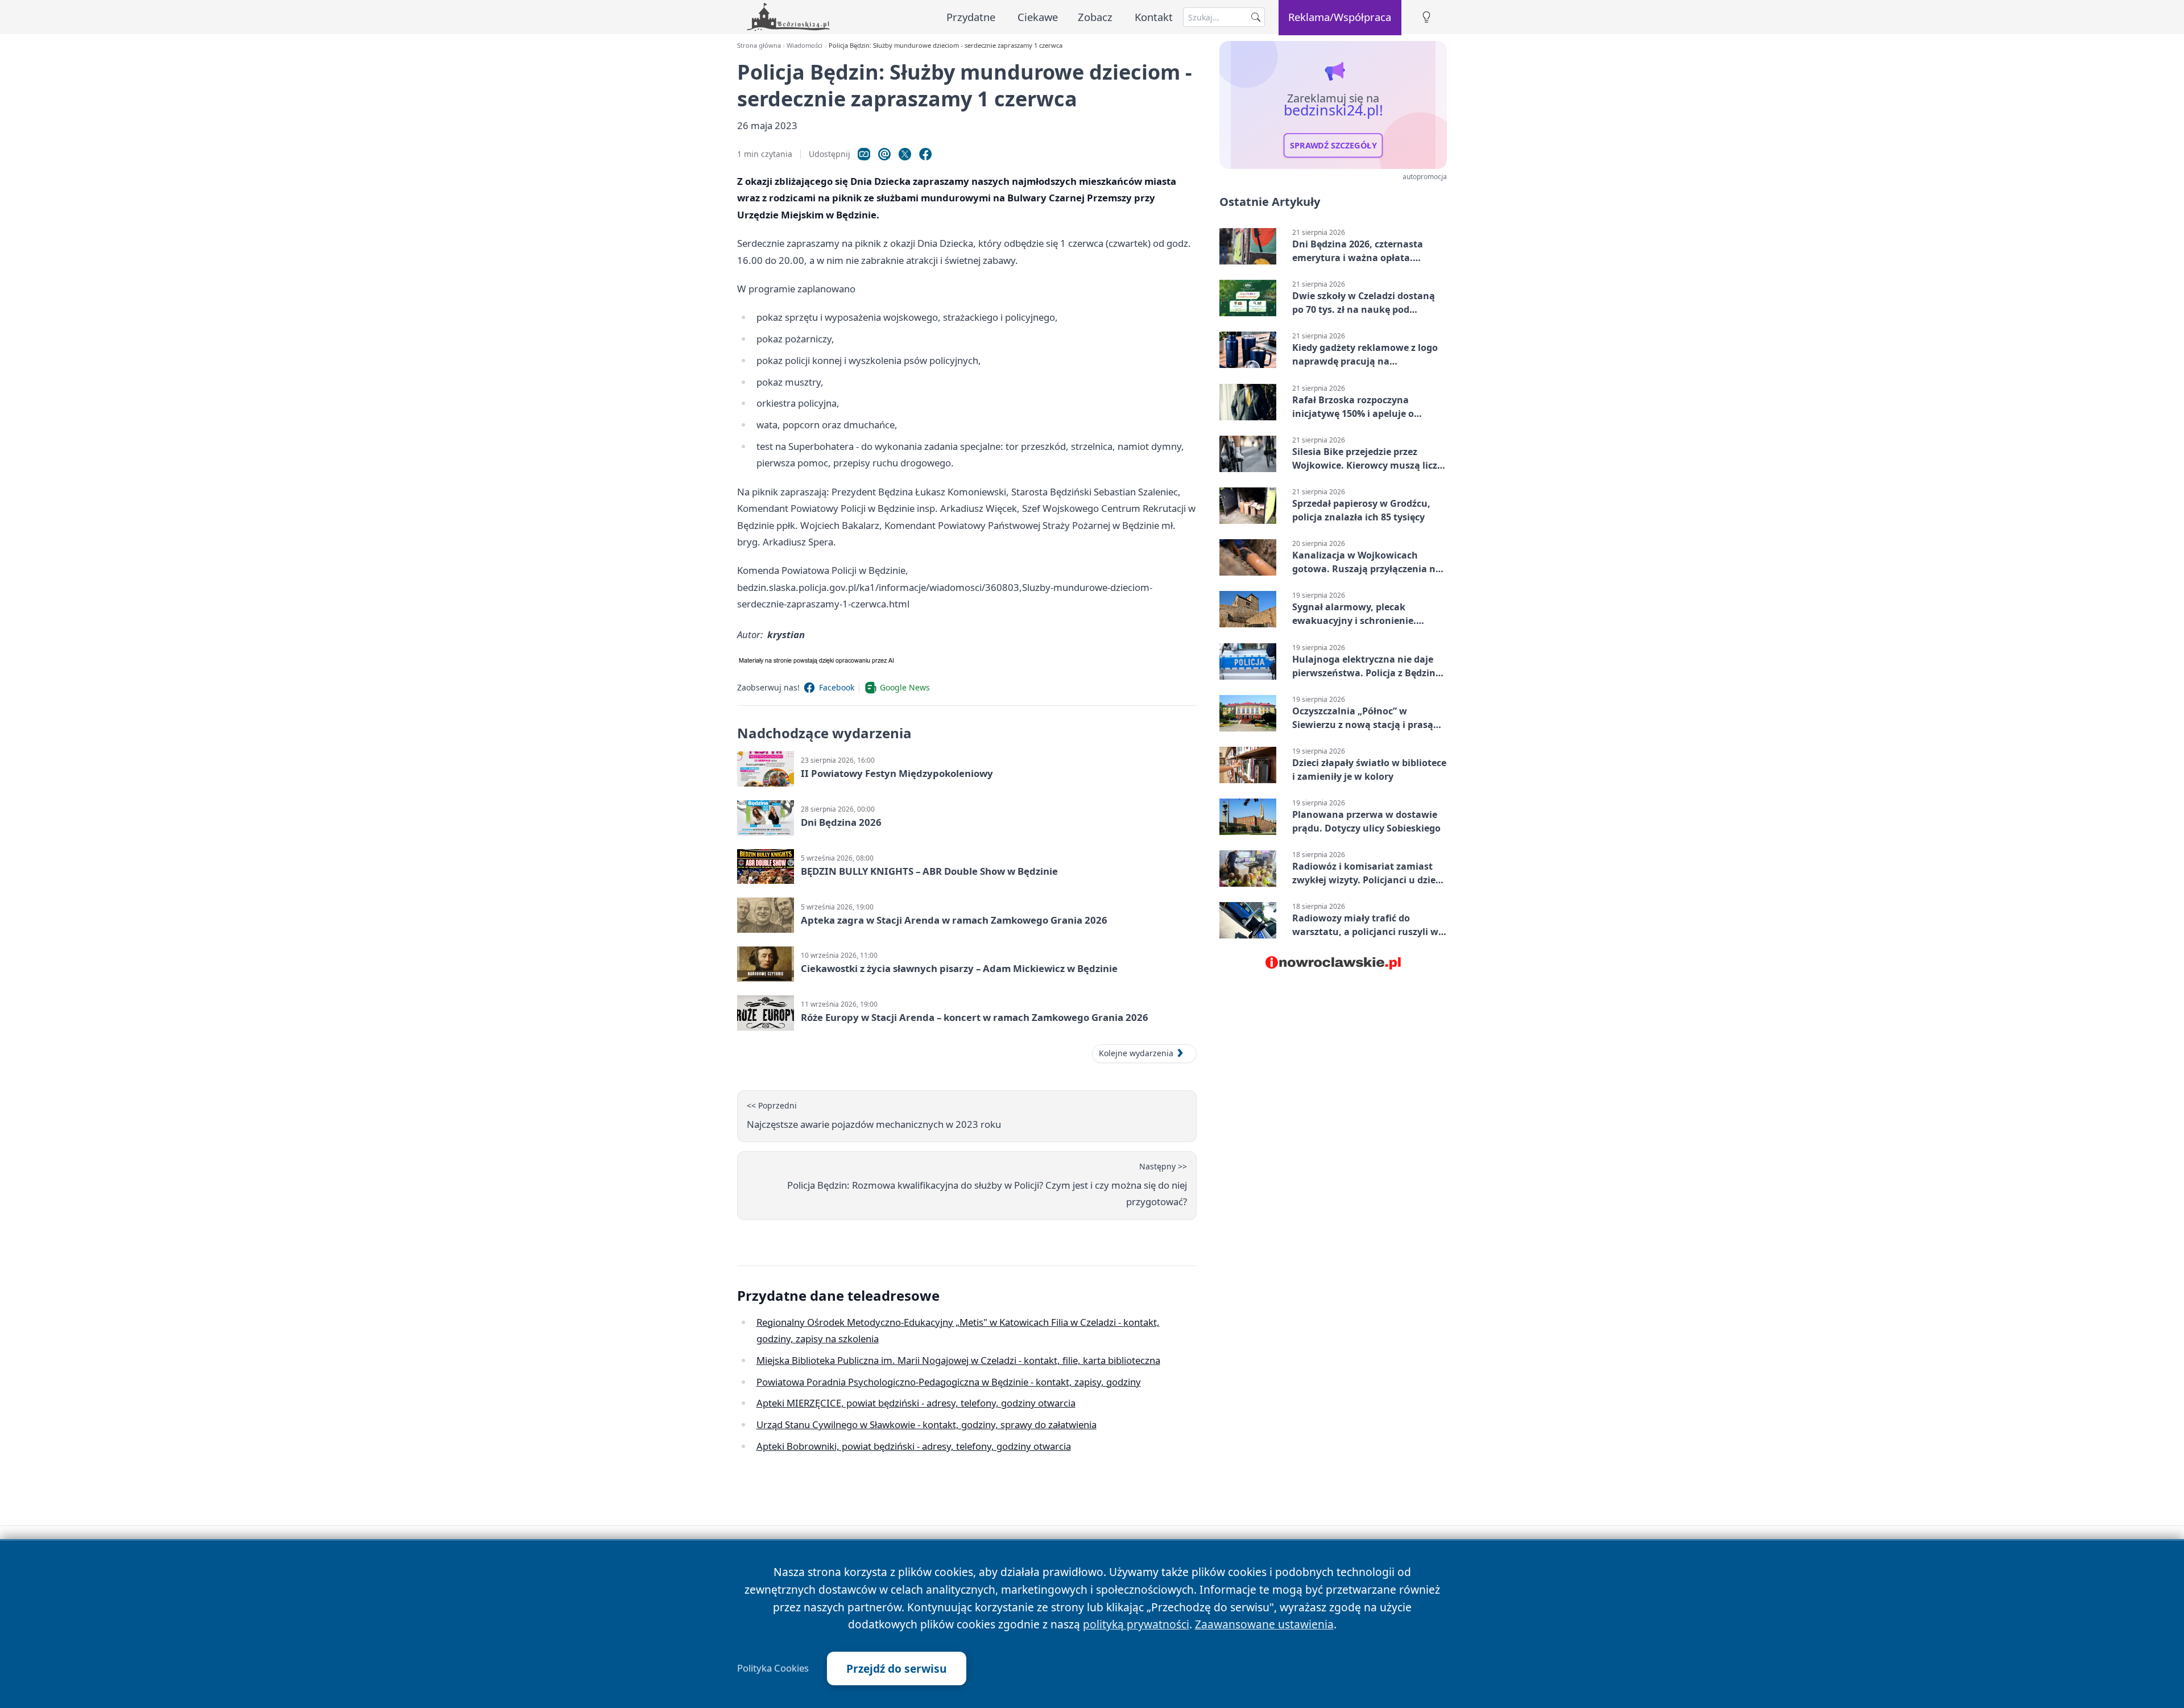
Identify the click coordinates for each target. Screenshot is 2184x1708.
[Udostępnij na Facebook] (925, 154)
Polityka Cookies (773, 1668)
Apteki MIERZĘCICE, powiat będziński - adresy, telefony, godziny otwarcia (916, 1403)
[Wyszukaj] (1256, 17)
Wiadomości (804, 45)
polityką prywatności (1136, 1624)
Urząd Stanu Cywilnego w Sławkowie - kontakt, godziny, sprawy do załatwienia (926, 1424)
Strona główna (759, 45)
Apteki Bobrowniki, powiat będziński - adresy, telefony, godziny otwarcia (914, 1446)
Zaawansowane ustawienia (1264, 1624)
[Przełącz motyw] (1426, 17)
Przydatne (971, 17)
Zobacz (1095, 17)
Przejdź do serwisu (897, 1668)
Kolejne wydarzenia (1136, 1053)
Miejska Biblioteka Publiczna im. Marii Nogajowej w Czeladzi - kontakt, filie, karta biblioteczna (958, 1360)
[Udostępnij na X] (905, 154)
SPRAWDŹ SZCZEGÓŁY (1333, 146)
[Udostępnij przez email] (884, 154)
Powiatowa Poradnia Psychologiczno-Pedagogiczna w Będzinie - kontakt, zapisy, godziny (949, 1382)
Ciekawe (1038, 17)
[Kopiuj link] (864, 154)
